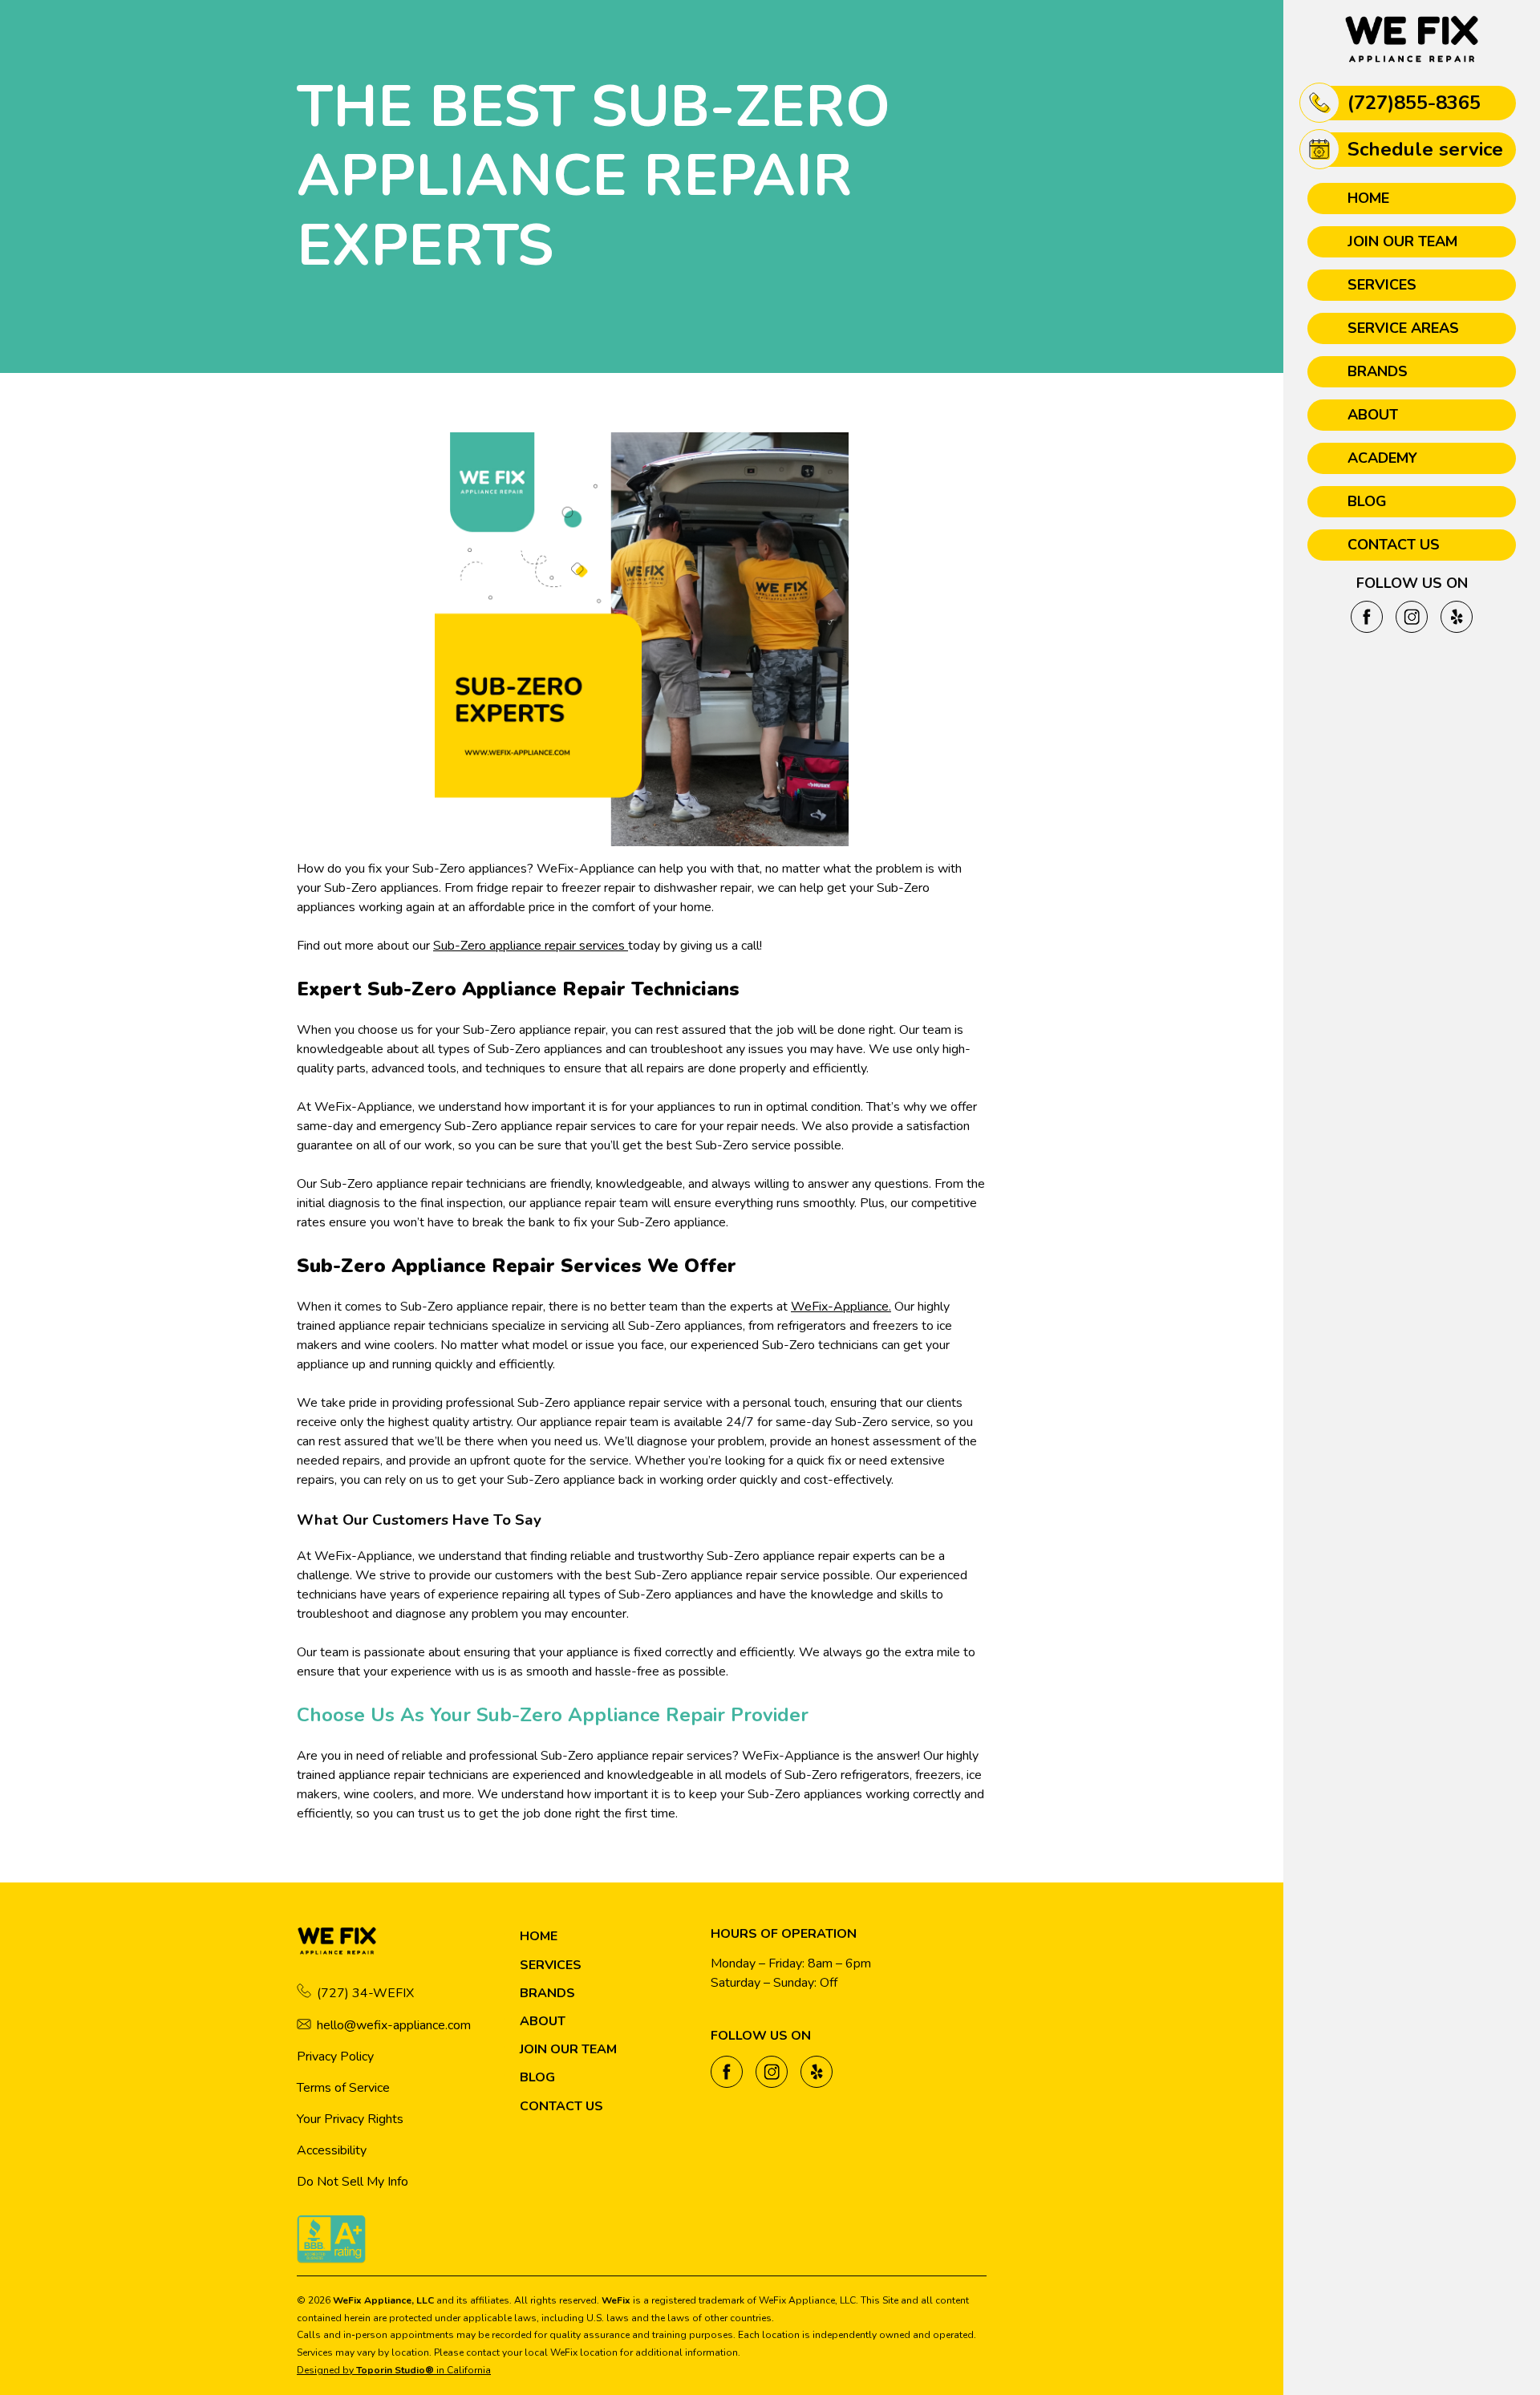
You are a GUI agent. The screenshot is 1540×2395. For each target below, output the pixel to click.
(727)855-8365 (1414, 103)
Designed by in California (394, 2370)
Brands (1378, 371)
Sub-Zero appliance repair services (531, 946)
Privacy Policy (335, 2057)
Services (1382, 285)
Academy (1382, 458)
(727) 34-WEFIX (365, 1993)
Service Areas (1403, 328)
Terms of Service (343, 2088)
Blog (1367, 501)
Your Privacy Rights (350, 2119)
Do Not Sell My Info (353, 2182)
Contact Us (1394, 545)
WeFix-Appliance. (841, 1307)
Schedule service (1425, 149)
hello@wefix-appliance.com (394, 2025)
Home (1368, 198)
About (1373, 415)
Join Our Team (1402, 241)
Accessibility (332, 2150)
